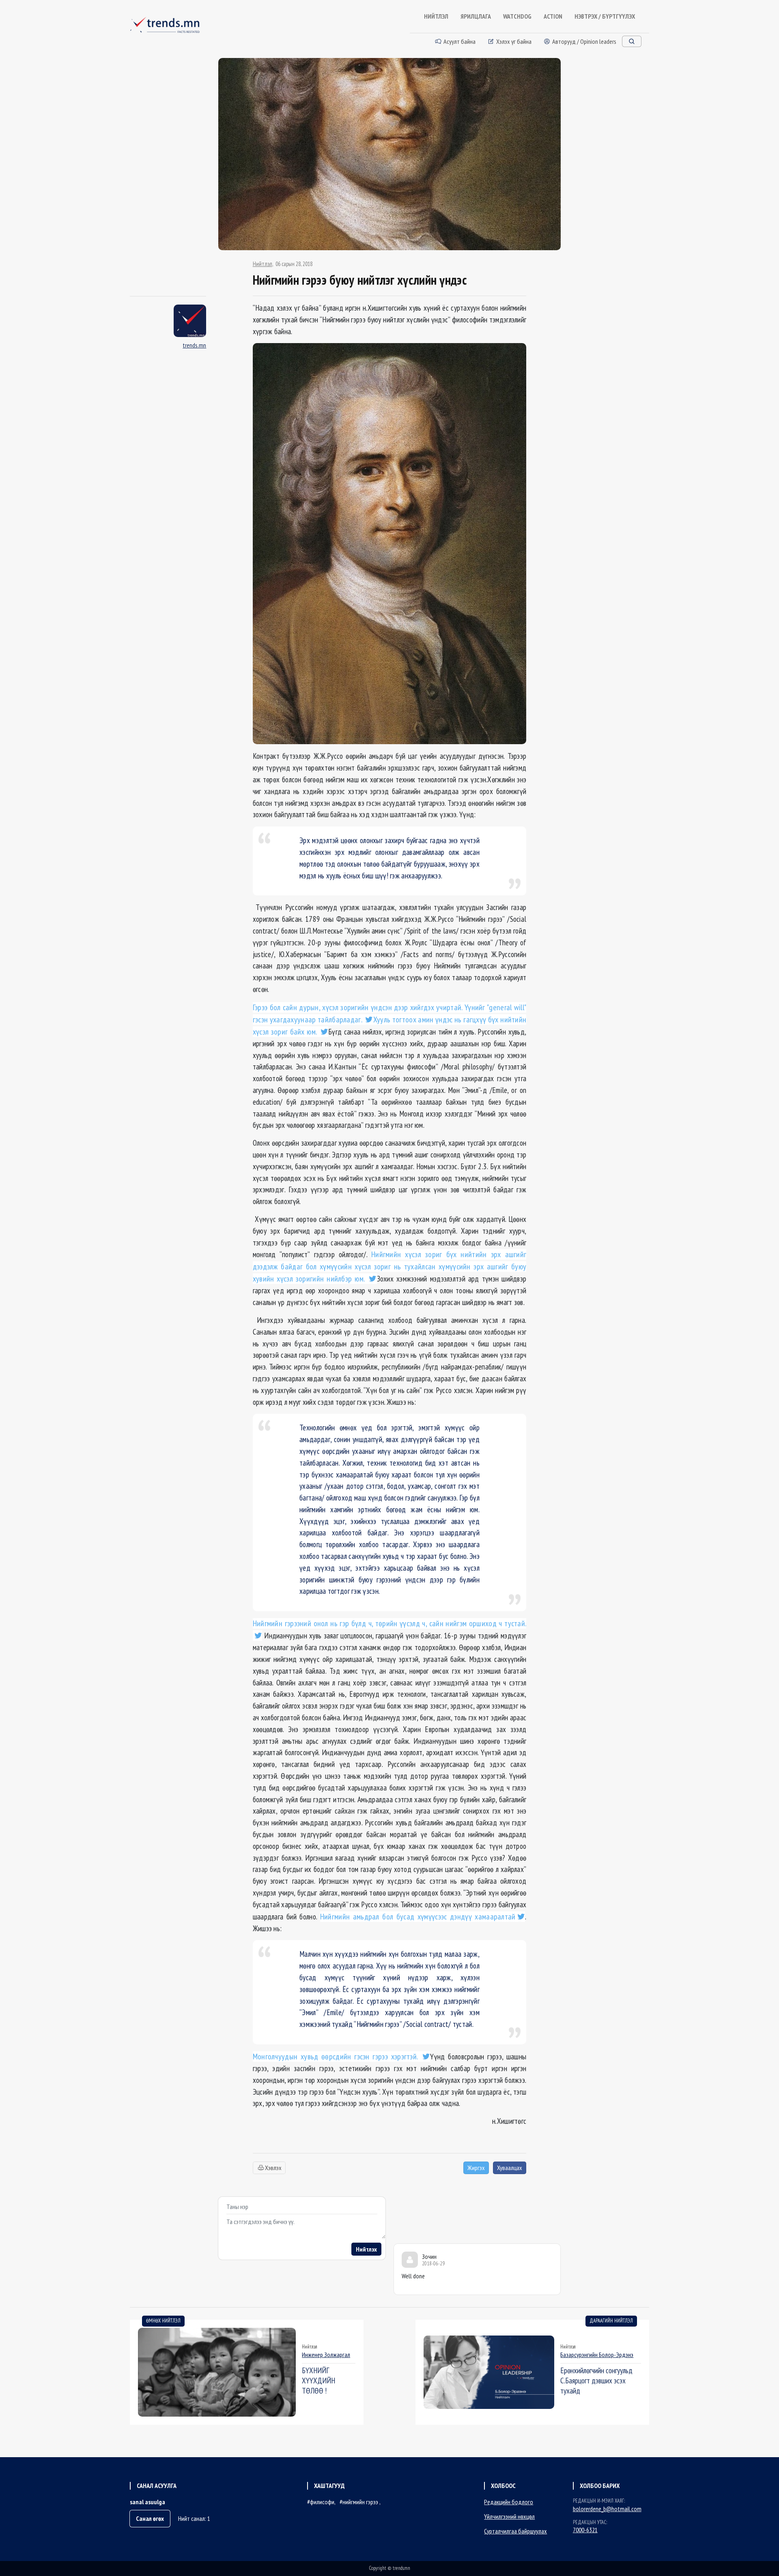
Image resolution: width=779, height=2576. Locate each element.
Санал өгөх (150, 2518)
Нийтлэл (263, 264)
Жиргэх (476, 2168)
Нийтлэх (366, 2249)
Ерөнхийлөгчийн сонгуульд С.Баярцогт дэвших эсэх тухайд (596, 2380)
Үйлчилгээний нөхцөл (509, 2516)
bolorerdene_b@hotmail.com (607, 2509)
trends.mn (194, 345)
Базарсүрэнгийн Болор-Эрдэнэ (597, 2355)
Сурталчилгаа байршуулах (515, 2531)
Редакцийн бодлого (509, 2502)
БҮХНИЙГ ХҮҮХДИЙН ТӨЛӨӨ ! (318, 2380)
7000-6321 (585, 2530)
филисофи (322, 2502)
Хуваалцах (510, 2168)
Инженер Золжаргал (326, 2355)
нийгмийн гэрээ (361, 2502)
